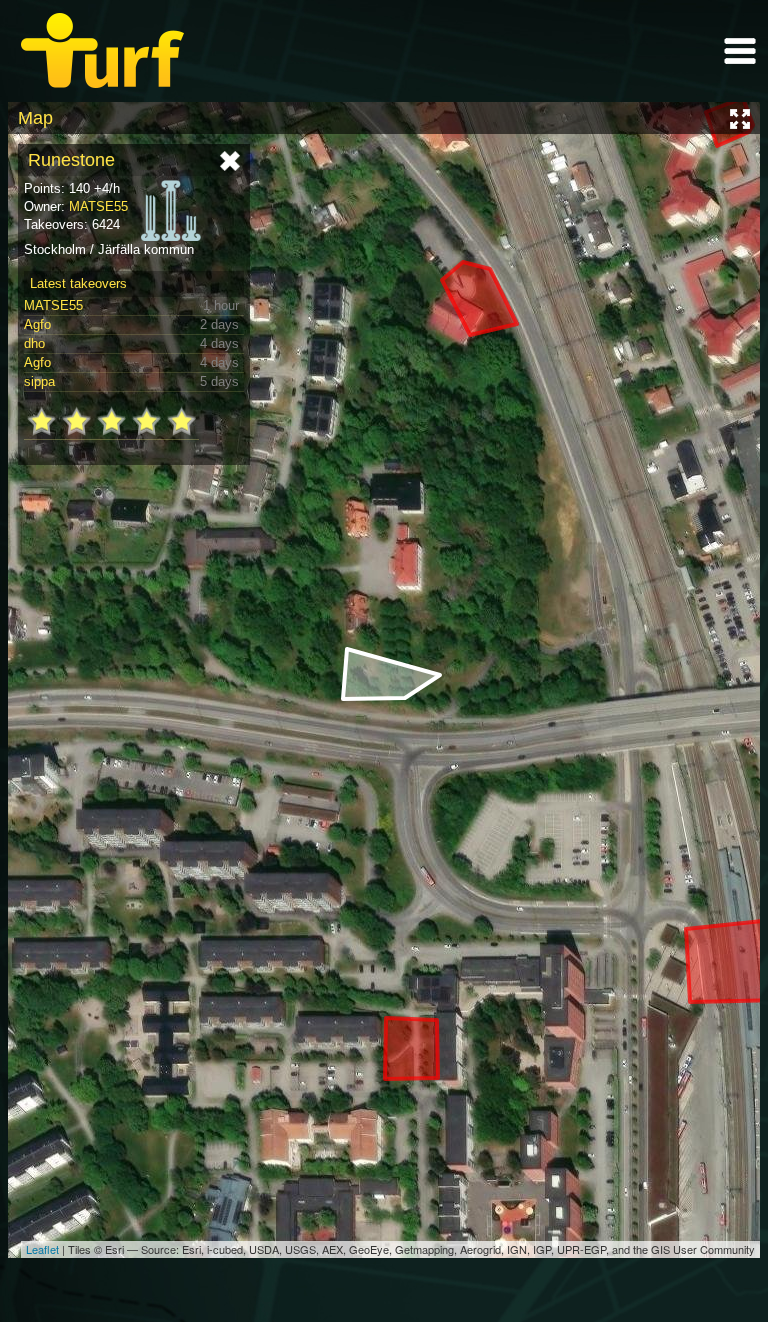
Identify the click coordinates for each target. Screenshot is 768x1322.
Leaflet (42, 1249)
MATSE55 (98, 206)
